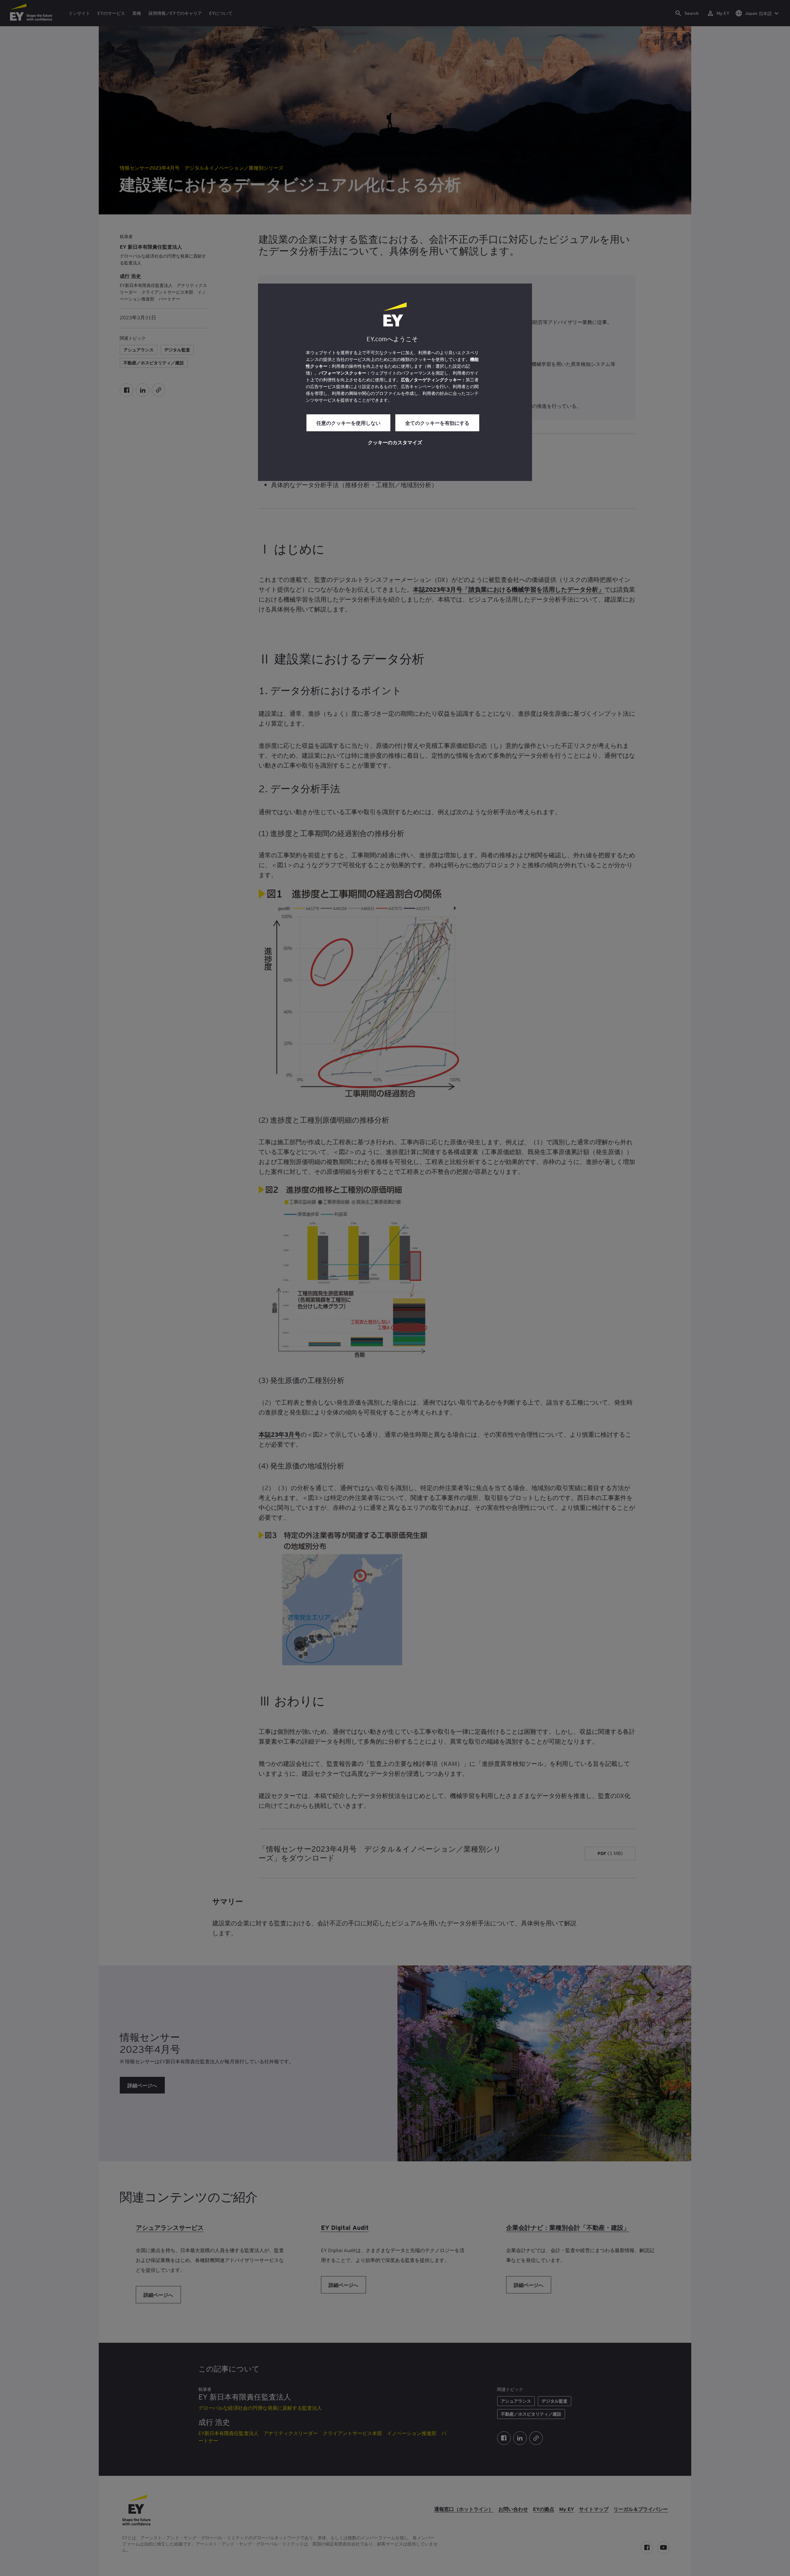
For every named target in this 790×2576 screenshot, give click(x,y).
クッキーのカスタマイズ (395, 442)
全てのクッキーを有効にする (437, 423)
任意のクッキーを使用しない (348, 423)
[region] (395, 382)
